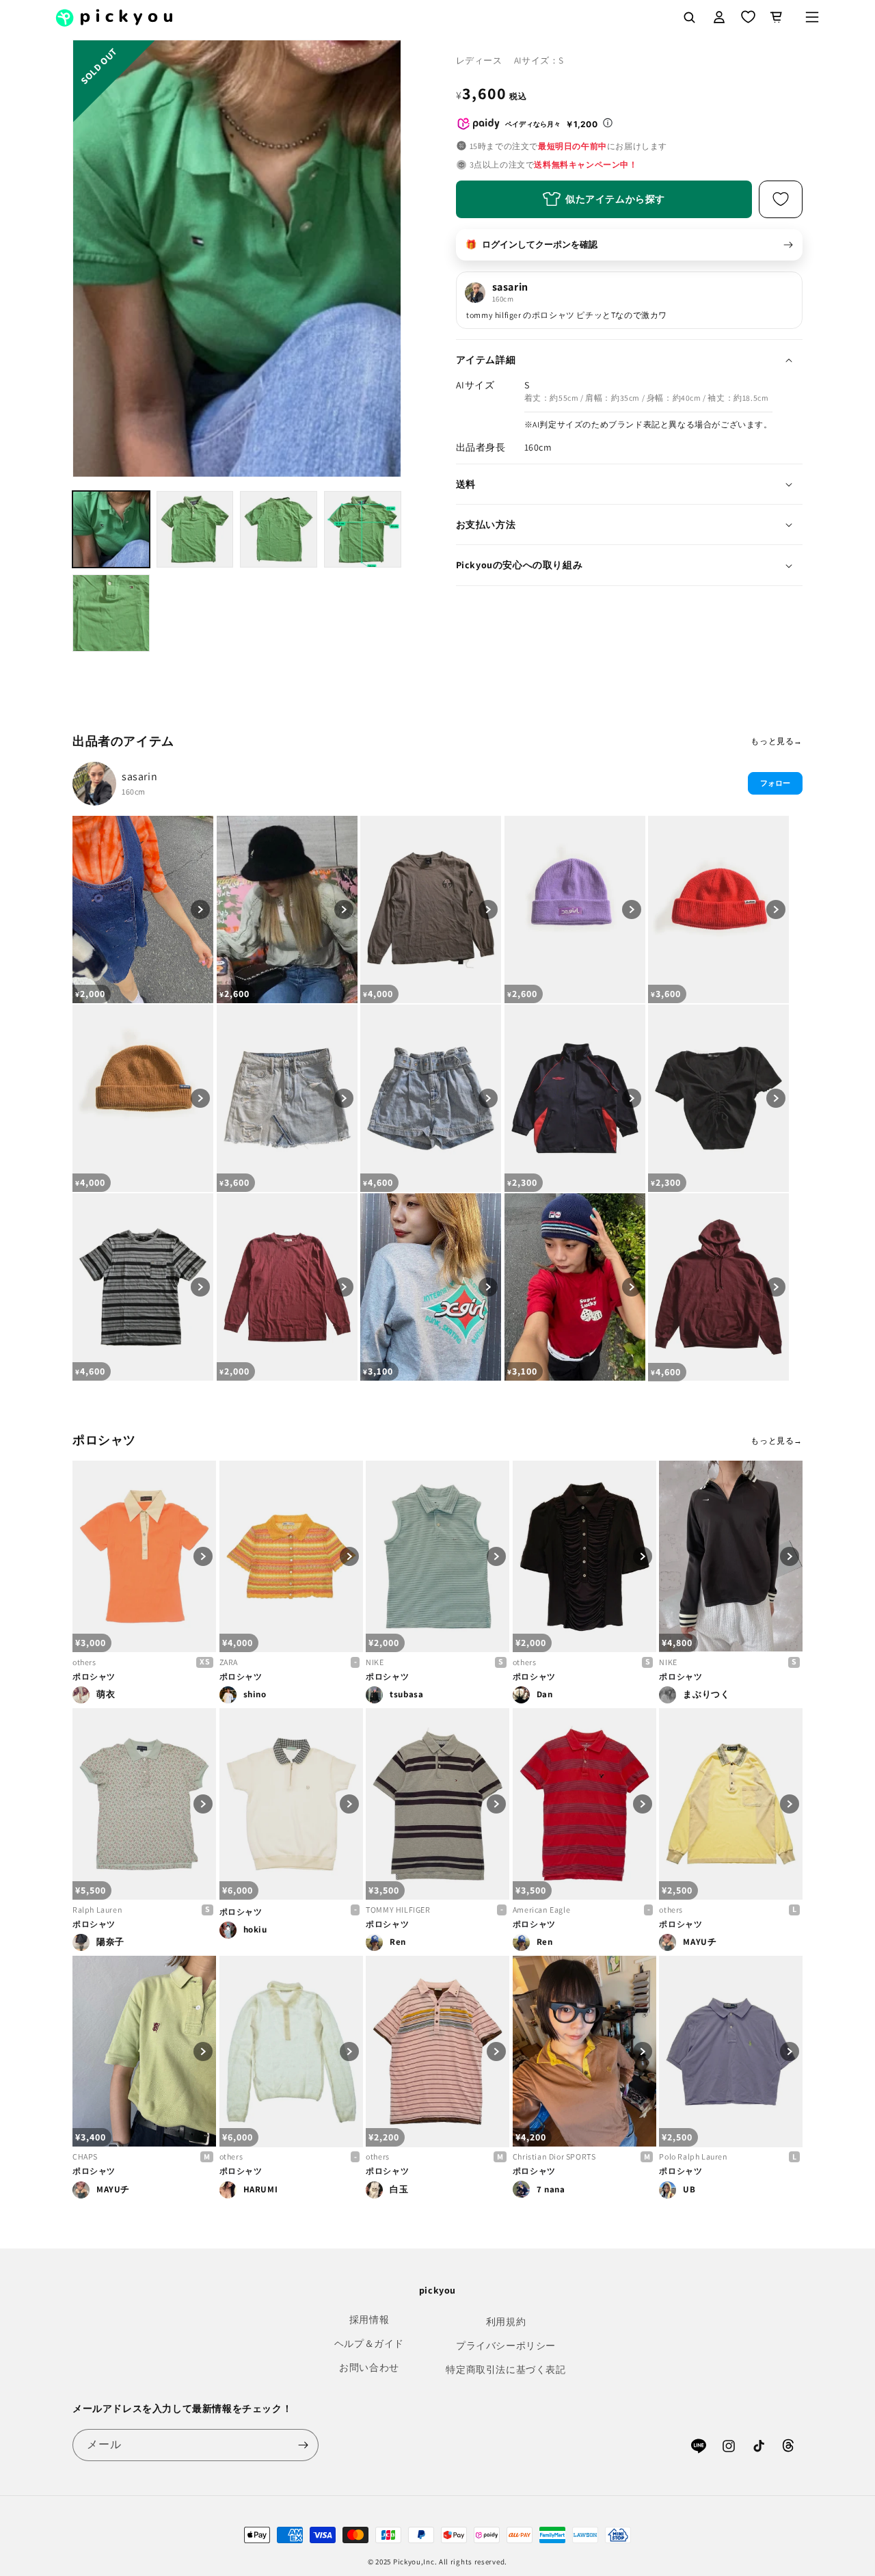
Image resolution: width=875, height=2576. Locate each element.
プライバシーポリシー (506, 2346)
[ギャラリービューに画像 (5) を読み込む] (111, 613)
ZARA (229, 1662)
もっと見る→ (777, 741)
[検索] (689, 17)
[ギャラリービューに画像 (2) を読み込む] (195, 530)
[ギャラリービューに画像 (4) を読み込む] (363, 530)
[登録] (303, 2445)
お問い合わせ (369, 2367)
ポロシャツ (94, 1676)
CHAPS (85, 2156)
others (84, 1662)
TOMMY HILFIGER (398, 1910)
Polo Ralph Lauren (693, 2156)
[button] (812, 17)
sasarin (139, 776)
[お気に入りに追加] (781, 199)
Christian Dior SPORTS (554, 2156)
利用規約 (506, 2322)
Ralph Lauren (97, 1910)
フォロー (775, 783)
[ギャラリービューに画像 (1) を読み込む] (111, 530)
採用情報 (369, 2320)
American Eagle (541, 1910)
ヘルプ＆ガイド (369, 2343)
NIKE (375, 1662)
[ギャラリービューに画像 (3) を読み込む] (279, 530)
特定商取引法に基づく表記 (506, 2369)
